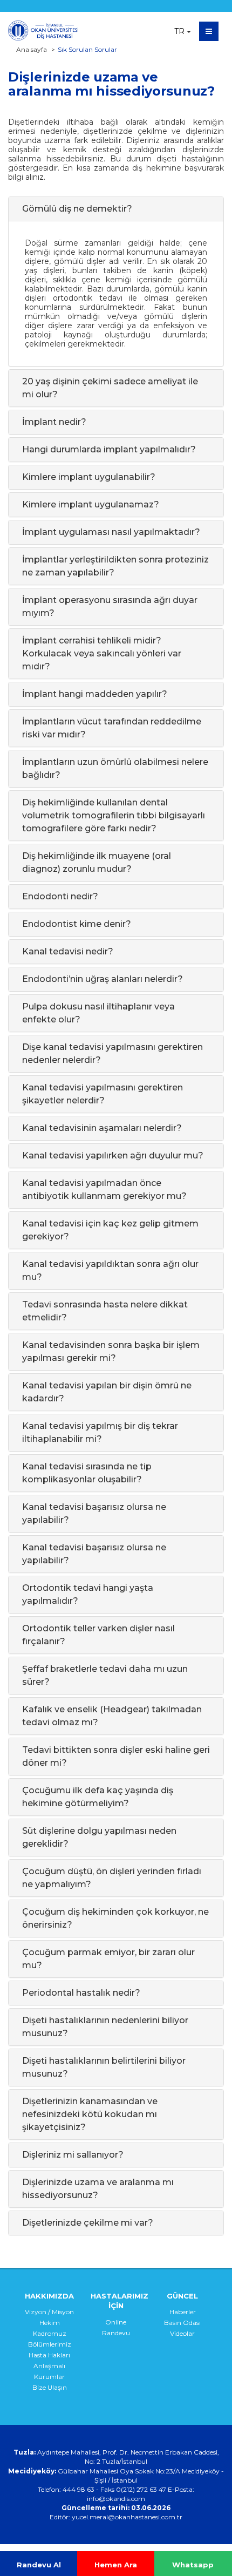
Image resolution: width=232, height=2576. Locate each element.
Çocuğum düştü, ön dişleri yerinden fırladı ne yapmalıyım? (112, 1878)
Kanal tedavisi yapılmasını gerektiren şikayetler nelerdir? (103, 1094)
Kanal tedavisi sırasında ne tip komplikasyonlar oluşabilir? (87, 1473)
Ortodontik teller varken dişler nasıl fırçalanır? (98, 1635)
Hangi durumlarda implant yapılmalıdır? (109, 449)
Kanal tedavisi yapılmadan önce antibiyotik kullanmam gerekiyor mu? (104, 1189)
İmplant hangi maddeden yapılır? (95, 694)
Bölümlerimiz (50, 2344)
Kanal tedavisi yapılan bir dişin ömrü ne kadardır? (107, 1392)
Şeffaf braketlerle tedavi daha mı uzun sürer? (105, 1675)
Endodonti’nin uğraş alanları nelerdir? (103, 979)
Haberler (183, 2312)
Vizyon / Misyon (49, 2312)
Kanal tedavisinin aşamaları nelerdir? (102, 1128)
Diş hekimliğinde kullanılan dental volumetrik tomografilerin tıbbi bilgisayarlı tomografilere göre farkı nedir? (114, 815)
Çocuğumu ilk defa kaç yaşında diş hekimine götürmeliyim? (98, 1797)
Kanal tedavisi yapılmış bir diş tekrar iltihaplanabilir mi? (100, 1432)
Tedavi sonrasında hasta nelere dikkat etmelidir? (105, 1311)
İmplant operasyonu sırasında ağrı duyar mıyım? (110, 606)
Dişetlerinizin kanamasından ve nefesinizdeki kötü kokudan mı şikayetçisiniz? (90, 2114)
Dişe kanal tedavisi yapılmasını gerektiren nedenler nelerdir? (112, 1053)
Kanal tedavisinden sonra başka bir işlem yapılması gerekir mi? (111, 1351)
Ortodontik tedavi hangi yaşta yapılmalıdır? (88, 1594)
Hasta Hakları (49, 2355)
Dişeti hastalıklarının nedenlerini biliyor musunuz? (105, 2027)
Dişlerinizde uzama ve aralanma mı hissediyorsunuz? (98, 2189)
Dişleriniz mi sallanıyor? (73, 2155)
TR (179, 31)
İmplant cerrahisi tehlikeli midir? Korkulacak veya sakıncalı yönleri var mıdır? (102, 653)
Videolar (182, 2333)
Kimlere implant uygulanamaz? (91, 504)
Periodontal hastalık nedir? (81, 1993)
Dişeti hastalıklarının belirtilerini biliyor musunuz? (104, 2067)
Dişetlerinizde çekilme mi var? (88, 2223)
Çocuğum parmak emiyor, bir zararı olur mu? (108, 1959)
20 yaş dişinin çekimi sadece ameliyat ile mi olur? (110, 388)
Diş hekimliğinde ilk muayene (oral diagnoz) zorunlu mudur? (97, 862)
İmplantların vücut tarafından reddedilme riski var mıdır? (112, 728)
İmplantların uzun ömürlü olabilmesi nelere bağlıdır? (115, 768)
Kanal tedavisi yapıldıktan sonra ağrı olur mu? (110, 1270)
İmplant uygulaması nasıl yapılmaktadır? (111, 532)
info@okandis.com (116, 2499)
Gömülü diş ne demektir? (77, 209)
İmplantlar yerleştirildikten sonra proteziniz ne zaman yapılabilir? (115, 566)
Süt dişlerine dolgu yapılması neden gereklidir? (99, 1837)
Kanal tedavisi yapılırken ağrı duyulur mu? (113, 1155)
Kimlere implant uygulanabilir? (89, 477)
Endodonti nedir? (60, 896)
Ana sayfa (32, 49)
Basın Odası (182, 2323)
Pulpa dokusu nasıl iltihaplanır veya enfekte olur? (98, 1013)
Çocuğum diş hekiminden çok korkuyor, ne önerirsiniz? (115, 1918)
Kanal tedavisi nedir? (68, 951)
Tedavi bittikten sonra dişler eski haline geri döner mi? (116, 1756)
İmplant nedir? (54, 422)
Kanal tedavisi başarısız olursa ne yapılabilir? (94, 1513)
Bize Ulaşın (50, 2387)
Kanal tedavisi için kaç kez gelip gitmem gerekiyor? (110, 1230)
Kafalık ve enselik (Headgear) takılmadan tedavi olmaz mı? (112, 1716)
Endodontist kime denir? (77, 924)
